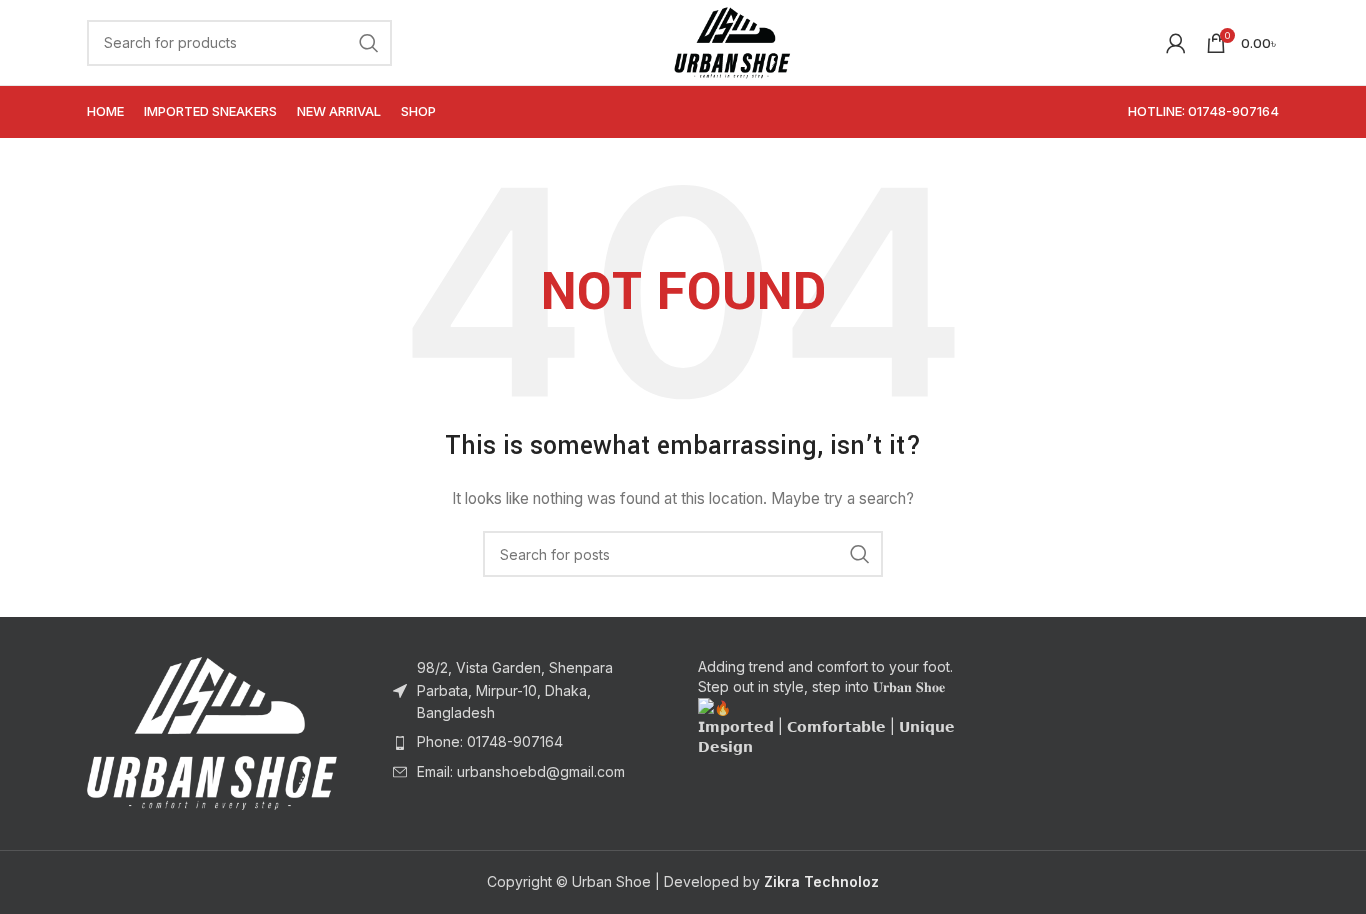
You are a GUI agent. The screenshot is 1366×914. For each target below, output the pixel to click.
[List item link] (531, 742)
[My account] (1176, 43)
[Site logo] (731, 40)
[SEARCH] (369, 43)
